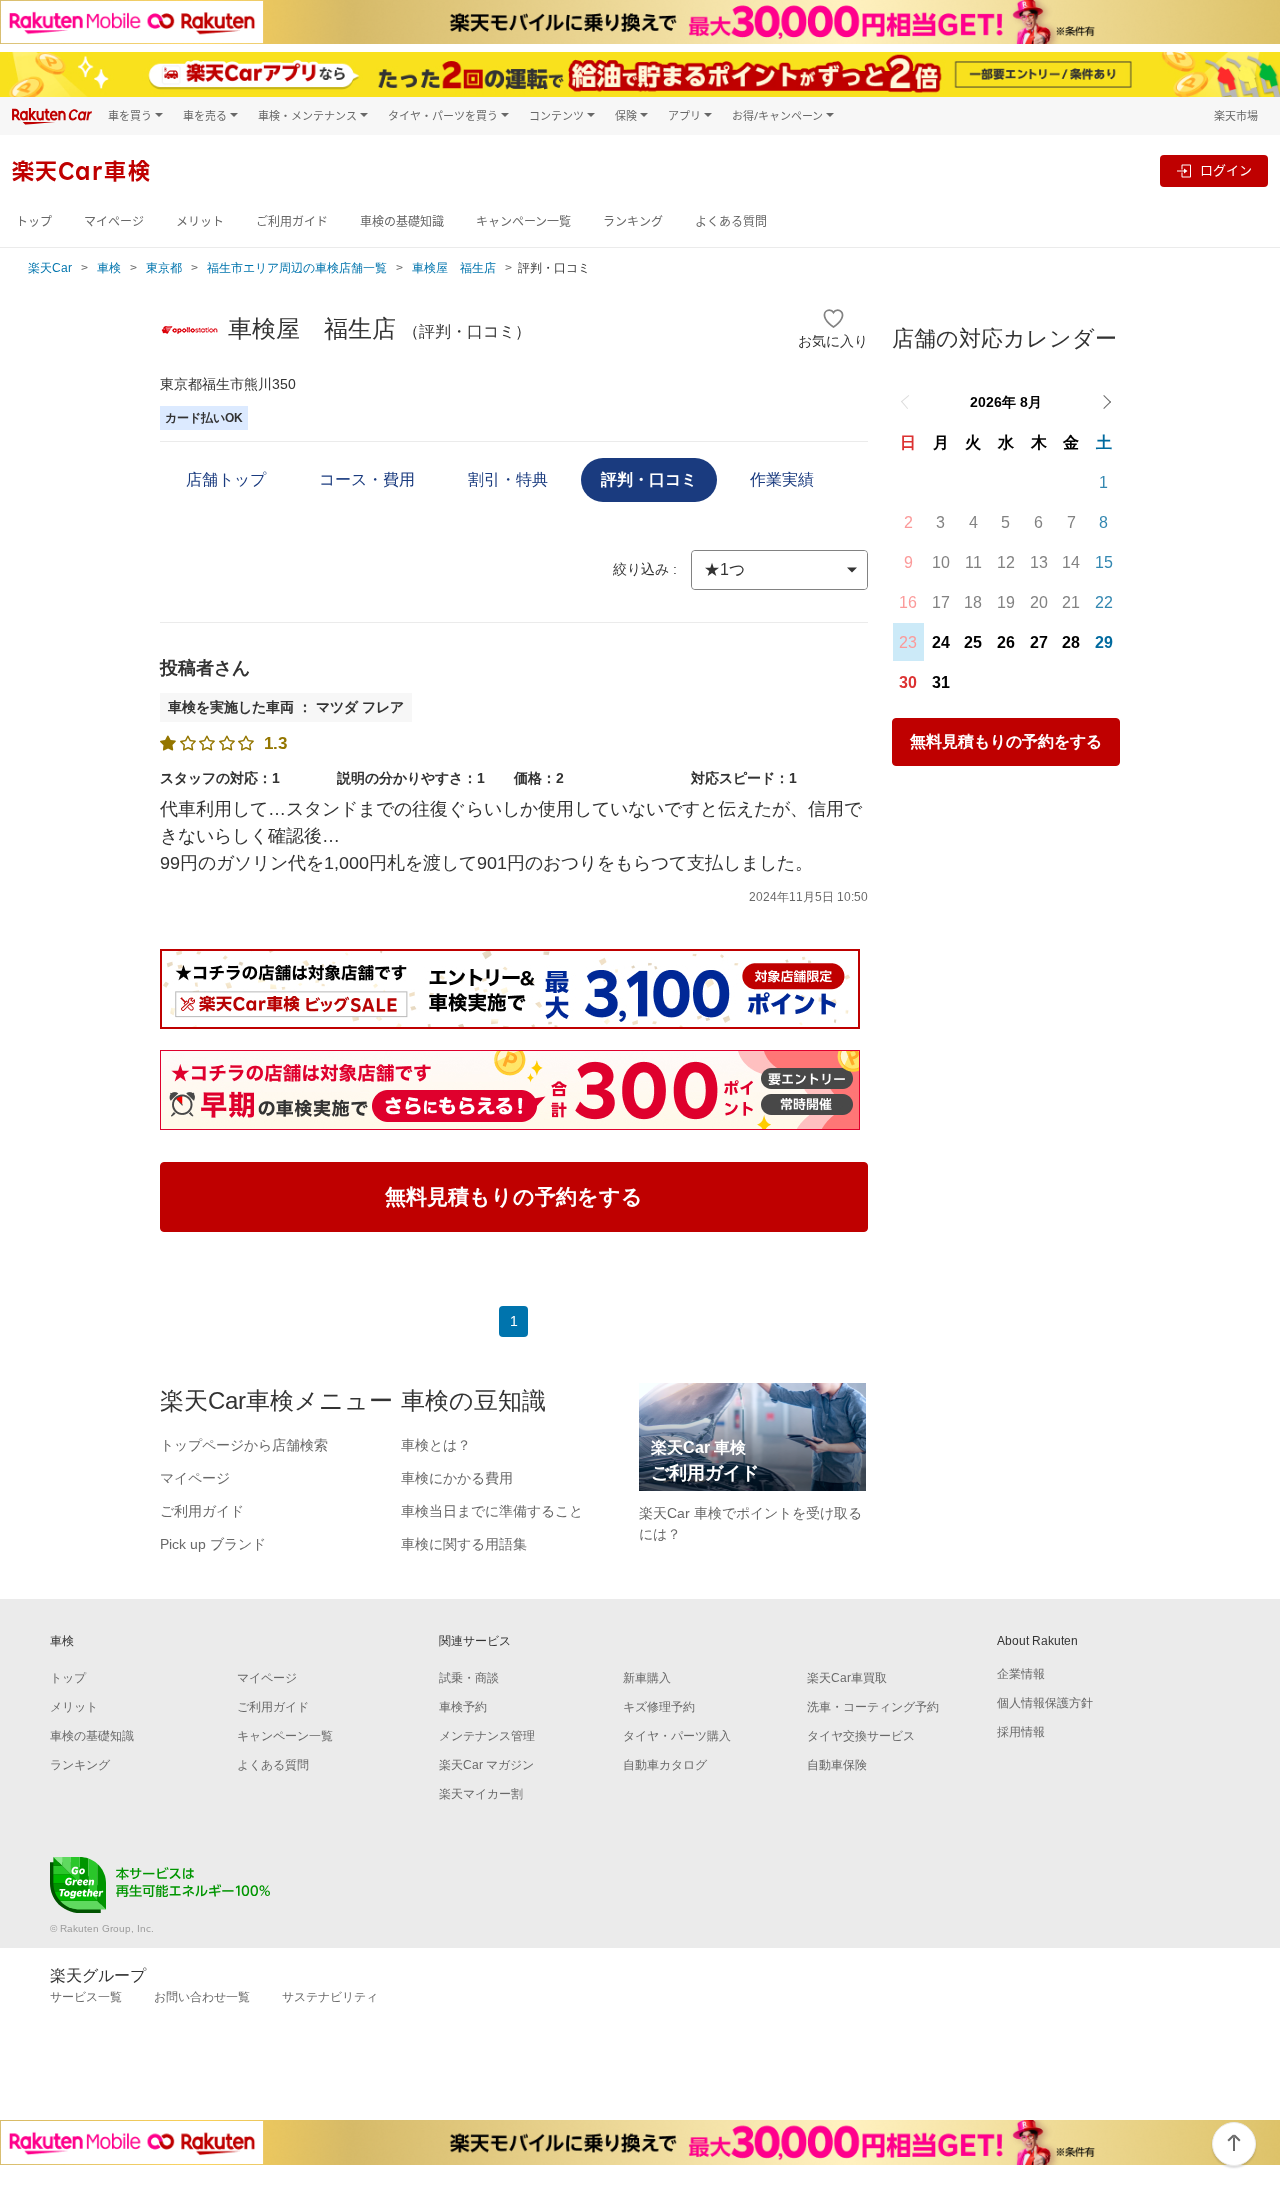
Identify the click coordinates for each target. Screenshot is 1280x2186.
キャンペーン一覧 (523, 221)
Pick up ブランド (213, 1544)
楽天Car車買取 (847, 1678)
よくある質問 (731, 221)
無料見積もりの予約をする (1006, 741)
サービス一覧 (86, 1997)
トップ (34, 221)
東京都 (164, 268)
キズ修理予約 (659, 1707)
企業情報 (1021, 1674)
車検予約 (463, 1707)
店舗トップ (226, 479)
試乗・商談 (469, 1678)
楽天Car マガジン (486, 1765)
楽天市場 (1236, 115)
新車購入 (647, 1678)
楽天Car (50, 268)
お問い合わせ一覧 (202, 1997)
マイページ (114, 221)
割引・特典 (508, 479)
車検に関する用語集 (464, 1544)
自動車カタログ (665, 1765)
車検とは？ (436, 1445)
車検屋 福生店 (454, 268)
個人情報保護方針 (1045, 1703)
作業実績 (782, 479)
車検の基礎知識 (402, 221)
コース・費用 (367, 479)
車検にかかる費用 (457, 1478)
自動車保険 (837, 1765)
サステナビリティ (330, 1997)
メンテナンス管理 (487, 1736)
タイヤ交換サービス (861, 1736)
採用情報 (1021, 1732)
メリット (200, 221)
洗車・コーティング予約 (873, 1707)
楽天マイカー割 (481, 1794)
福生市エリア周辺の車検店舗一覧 (297, 268)
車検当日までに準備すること (492, 1511)
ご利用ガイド (292, 221)
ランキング (633, 221)
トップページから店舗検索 (244, 1445)
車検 (109, 268)
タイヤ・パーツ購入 (677, 1736)
